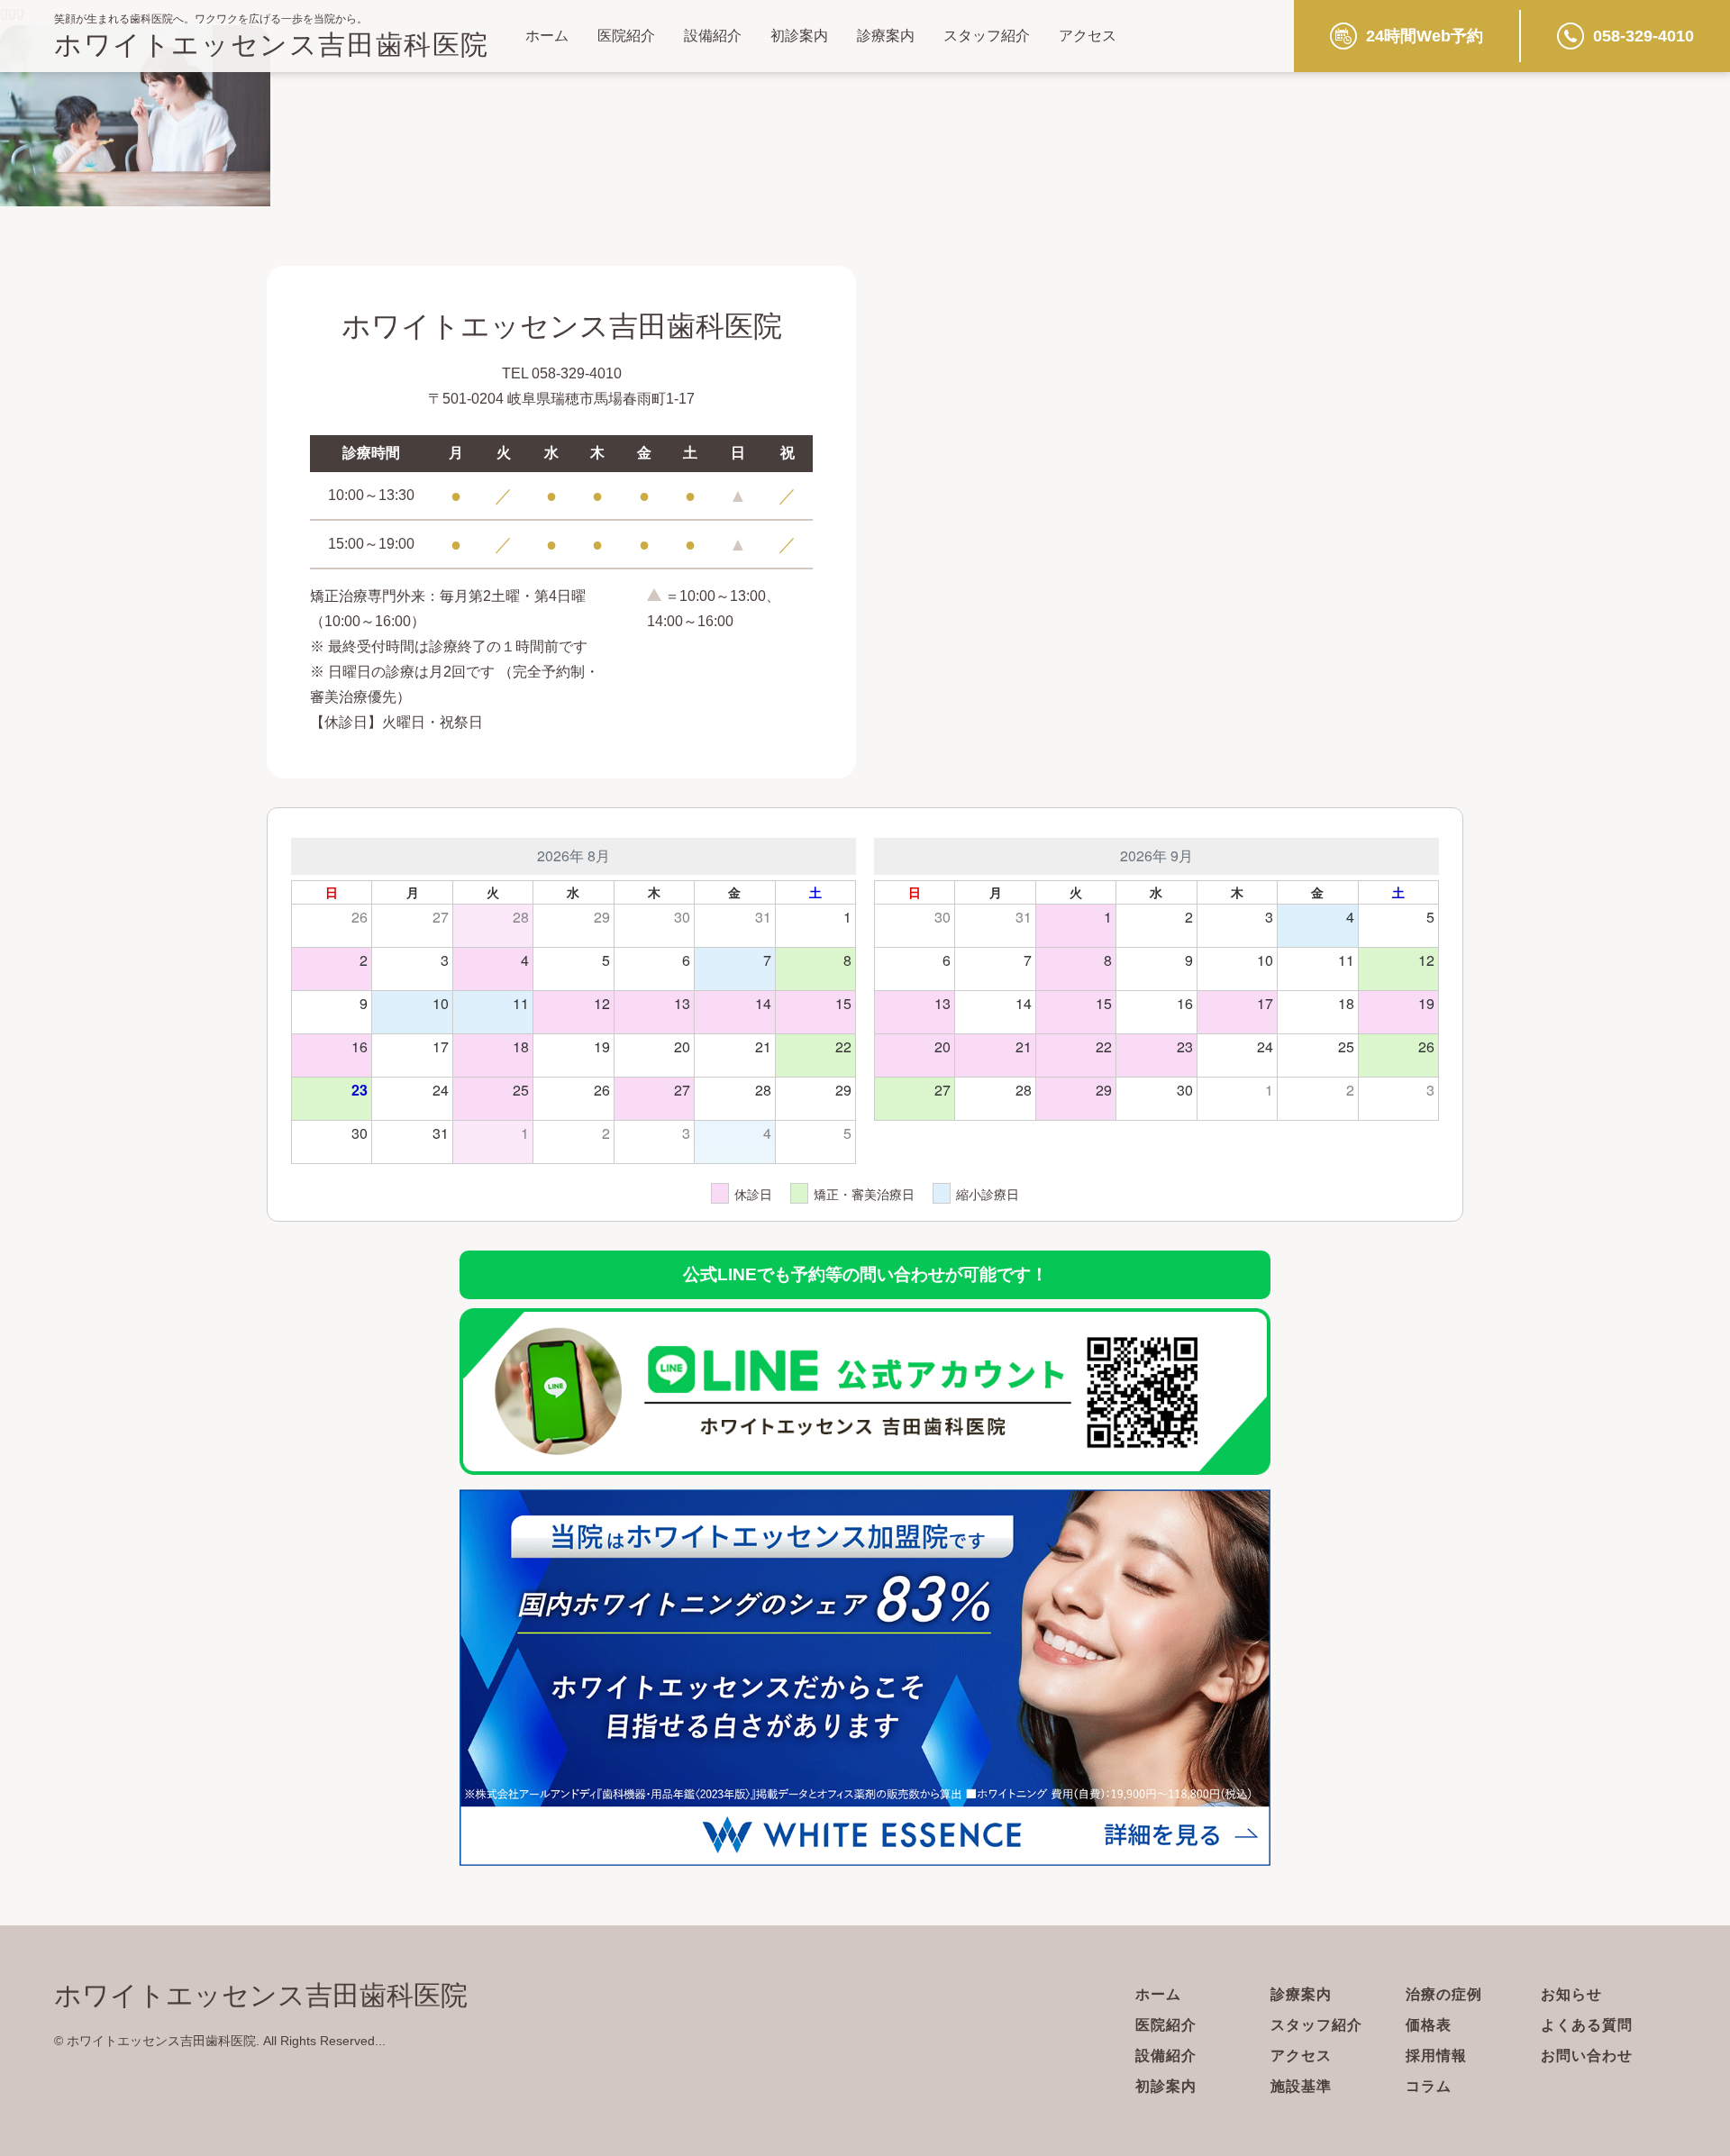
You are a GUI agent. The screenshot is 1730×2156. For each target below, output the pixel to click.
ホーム (547, 36)
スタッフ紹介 (987, 36)
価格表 (1429, 2025)
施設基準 (1301, 2086)
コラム (1429, 2086)
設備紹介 (713, 36)
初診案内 (799, 36)
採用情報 (1436, 2056)
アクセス (1088, 36)
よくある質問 (1587, 2025)
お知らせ (1571, 1994)
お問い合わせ (1587, 2056)
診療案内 (886, 36)
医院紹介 (626, 36)
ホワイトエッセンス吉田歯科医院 (272, 45)
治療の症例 (1444, 1994)
